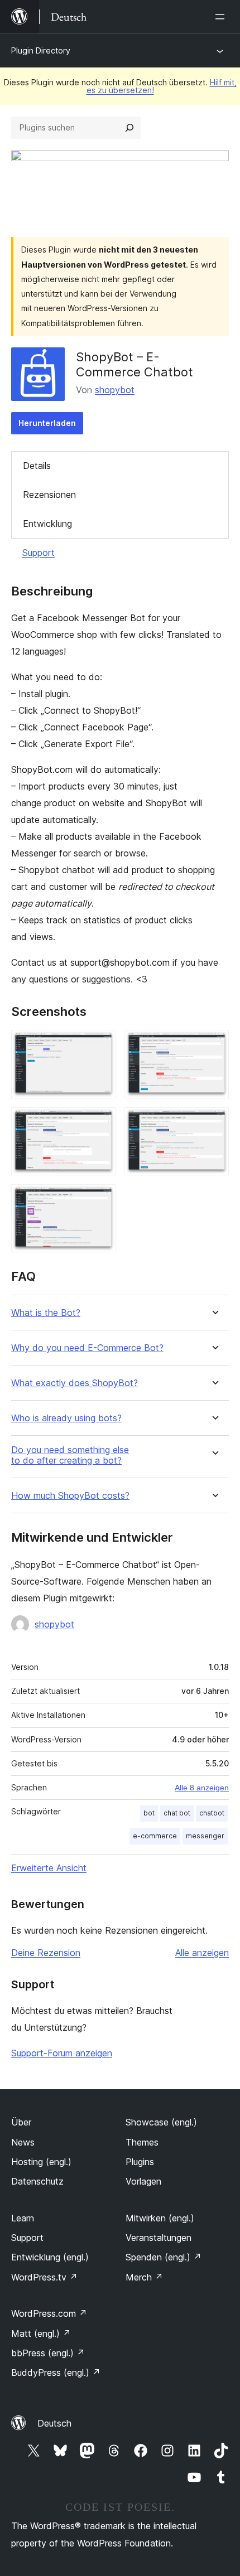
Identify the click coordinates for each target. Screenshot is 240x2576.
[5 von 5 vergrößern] (100, 1199)
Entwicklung (47, 524)
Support (39, 553)
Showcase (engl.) (161, 2122)
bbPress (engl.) (48, 2353)
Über (21, 2122)
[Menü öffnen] (222, 17)
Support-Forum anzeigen (62, 2053)
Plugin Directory (41, 50)
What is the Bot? (46, 1313)
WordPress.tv (44, 2277)
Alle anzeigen (202, 1953)
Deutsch (54, 2423)
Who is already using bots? (66, 1418)
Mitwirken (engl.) (160, 2218)
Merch (144, 2277)
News (23, 2142)
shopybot (115, 390)
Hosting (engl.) (41, 2162)
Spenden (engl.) (164, 2257)
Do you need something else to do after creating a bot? (70, 1455)
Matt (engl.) (41, 2333)
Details (37, 466)
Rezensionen (49, 495)
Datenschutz (37, 2181)
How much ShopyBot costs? (70, 1496)
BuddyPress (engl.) (56, 2372)
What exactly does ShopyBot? (75, 1383)
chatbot (212, 1813)
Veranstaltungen (159, 2238)
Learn (23, 2218)
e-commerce (155, 1836)
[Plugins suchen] (129, 128)
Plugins (140, 2162)
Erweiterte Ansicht (49, 1868)
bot (149, 1813)
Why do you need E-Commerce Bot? (87, 1348)
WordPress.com (49, 2313)
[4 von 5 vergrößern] (214, 1122)
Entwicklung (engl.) (50, 2257)
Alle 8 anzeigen (202, 1788)
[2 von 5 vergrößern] (214, 1045)
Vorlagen (143, 2181)
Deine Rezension (46, 1953)
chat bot (177, 1813)
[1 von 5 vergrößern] (100, 1045)
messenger (205, 1836)
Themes (142, 2142)
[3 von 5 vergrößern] (100, 1122)
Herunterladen (47, 423)
